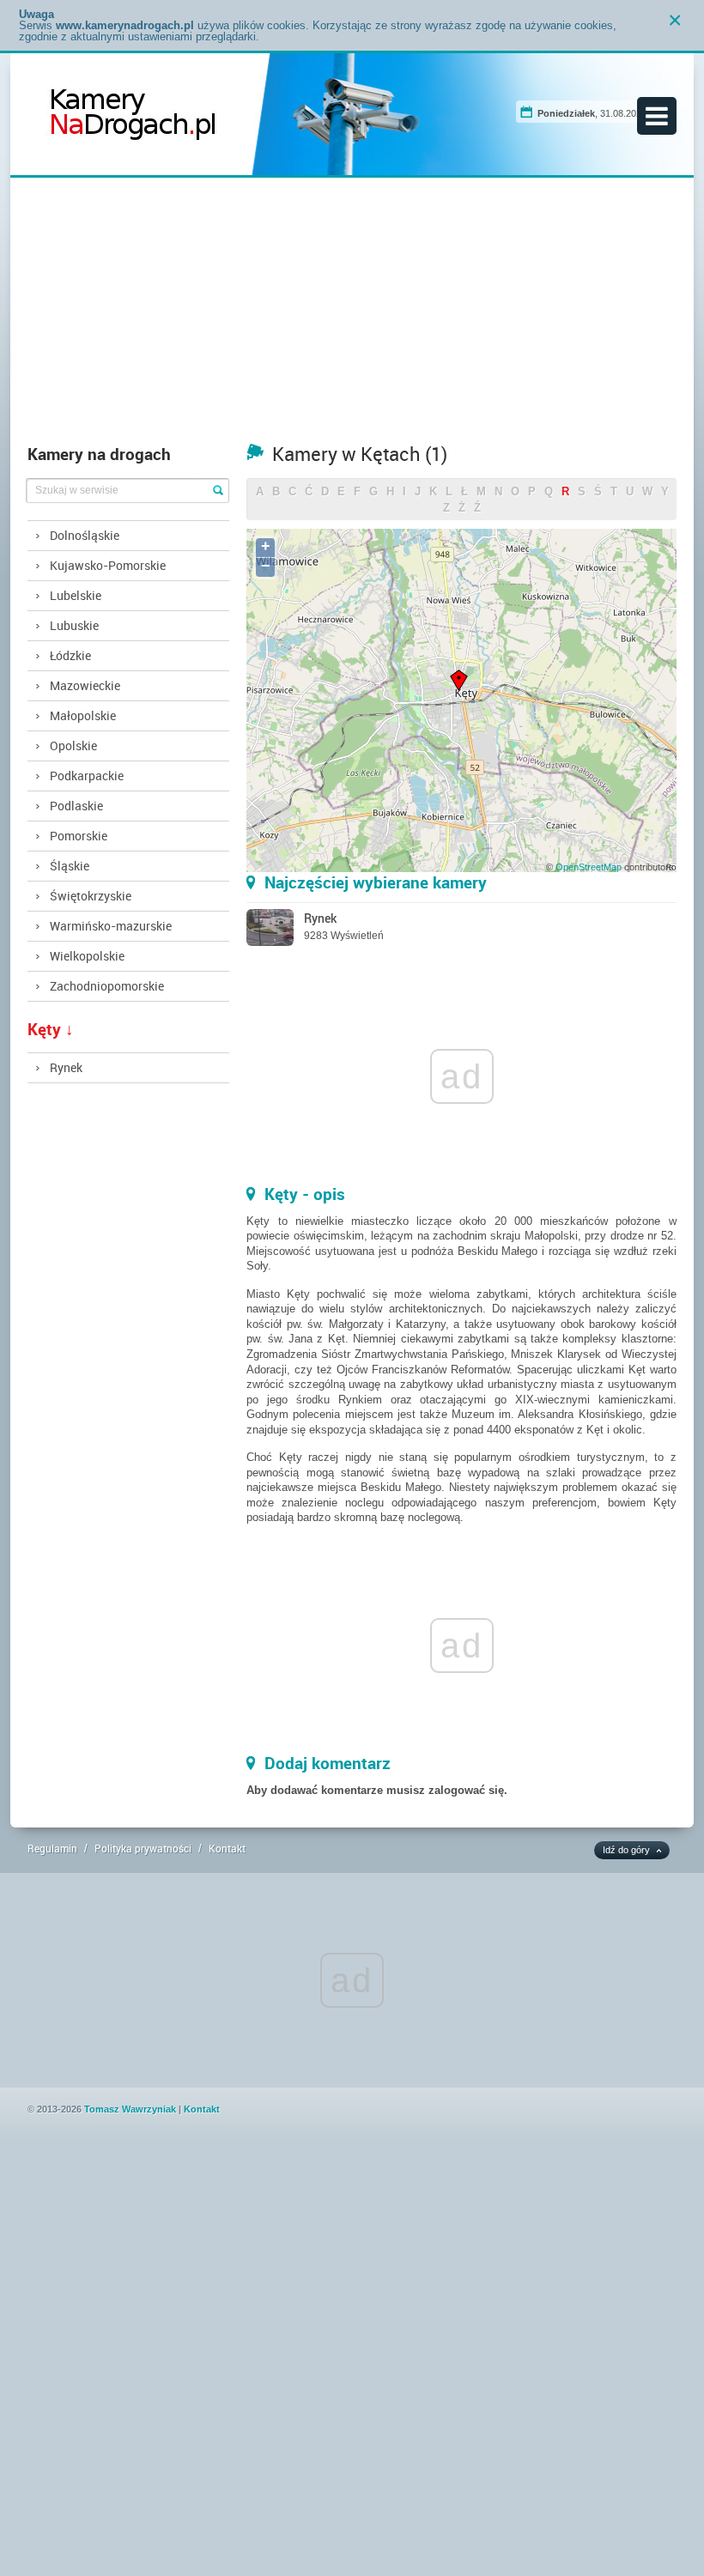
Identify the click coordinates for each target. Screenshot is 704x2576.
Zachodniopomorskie (107, 986)
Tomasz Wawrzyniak (130, 2109)
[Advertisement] (352, 315)
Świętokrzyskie (91, 896)
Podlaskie (76, 806)
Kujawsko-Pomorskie (108, 565)
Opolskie (73, 746)
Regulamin (52, 1848)
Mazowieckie (85, 685)
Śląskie (70, 866)
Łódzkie (70, 655)
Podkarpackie (87, 776)
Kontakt (227, 1848)
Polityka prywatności (143, 1848)
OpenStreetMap (589, 867)
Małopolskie (83, 715)
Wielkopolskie (87, 956)
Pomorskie (79, 836)
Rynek (66, 1067)
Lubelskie (76, 595)
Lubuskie (74, 625)
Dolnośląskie (85, 535)
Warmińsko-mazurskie (111, 926)
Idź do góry (626, 1850)
